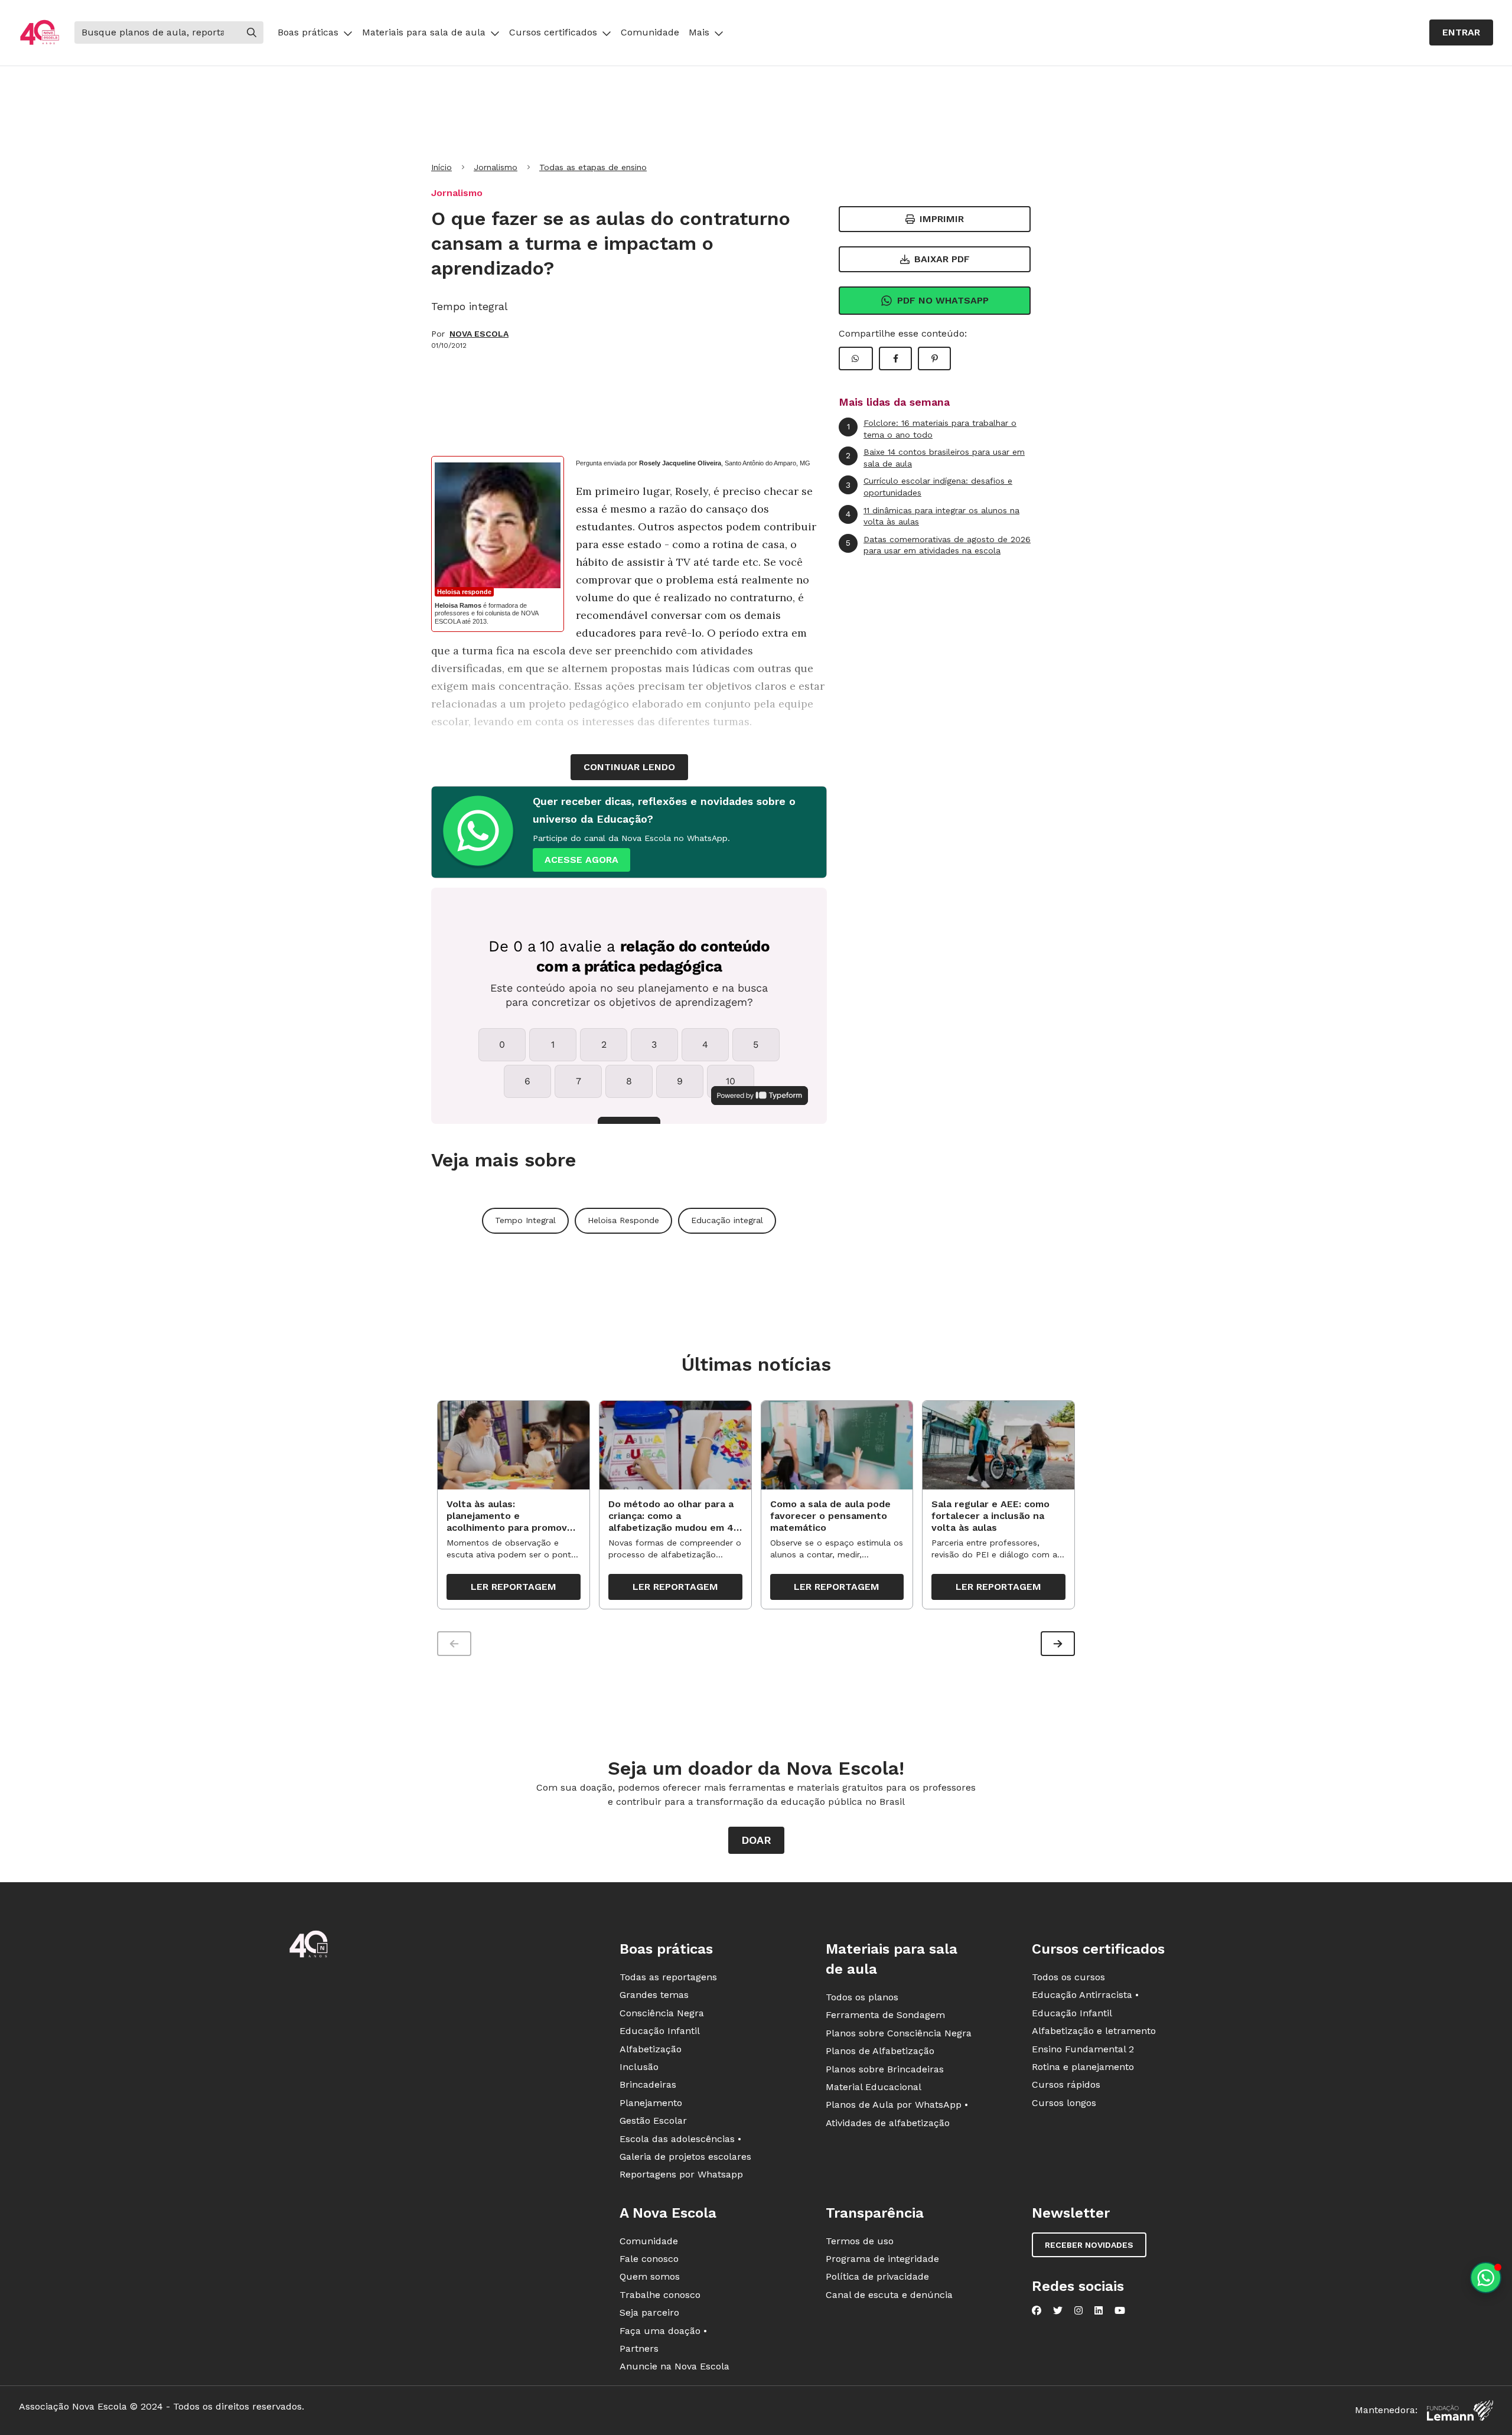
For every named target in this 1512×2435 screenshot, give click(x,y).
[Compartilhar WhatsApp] (856, 358)
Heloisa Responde (623, 1220)
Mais (699, 32)
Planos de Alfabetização (880, 2051)
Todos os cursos (1068, 1977)
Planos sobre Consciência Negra (899, 2033)
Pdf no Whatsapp (943, 300)
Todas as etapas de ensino (593, 167)
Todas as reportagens (668, 1977)
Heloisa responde (464, 592)
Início (441, 167)
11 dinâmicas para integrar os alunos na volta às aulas (933, 516)
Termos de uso (860, 2241)
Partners (639, 2348)
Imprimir (942, 219)
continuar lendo (629, 767)
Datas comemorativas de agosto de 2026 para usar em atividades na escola (938, 545)
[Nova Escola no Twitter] (1058, 2310)
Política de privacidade (877, 2276)
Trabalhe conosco (660, 2295)
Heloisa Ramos (458, 605)
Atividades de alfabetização (888, 2123)
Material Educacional (874, 2087)
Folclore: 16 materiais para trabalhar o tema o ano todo (932, 429)
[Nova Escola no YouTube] (1120, 2310)
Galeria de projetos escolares (685, 2157)
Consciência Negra (662, 2013)
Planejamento (651, 2103)
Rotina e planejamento (1083, 2067)
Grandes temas (654, 1995)
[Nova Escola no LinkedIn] (1099, 2310)
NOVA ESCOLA (479, 334)
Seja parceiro (649, 2312)
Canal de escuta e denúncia (889, 2295)
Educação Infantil (660, 2031)
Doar (756, 1840)
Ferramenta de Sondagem (885, 2015)
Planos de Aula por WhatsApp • (897, 2105)
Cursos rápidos (1066, 2084)
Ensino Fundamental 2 (1083, 2049)
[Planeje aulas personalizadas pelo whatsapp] (1486, 2278)
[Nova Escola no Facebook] (1037, 2310)
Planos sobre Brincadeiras (885, 2069)
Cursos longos (1064, 2103)
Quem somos (650, 2276)
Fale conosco (649, 2259)
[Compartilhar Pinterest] (934, 358)
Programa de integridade (882, 2259)
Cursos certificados (553, 32)
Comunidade (650, 32)
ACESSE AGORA (581, 860)
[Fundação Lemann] (1460, 2410)
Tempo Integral (525, 1220)
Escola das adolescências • (680, 2139)
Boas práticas (308, 32)
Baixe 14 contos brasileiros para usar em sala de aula (935, 458)
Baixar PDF (942, 259)
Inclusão (639, 2067)
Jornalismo (496, 167)
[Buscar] (252, 32)
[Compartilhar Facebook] (895, 358)
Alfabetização (651, 2049)
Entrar (1461, 32)
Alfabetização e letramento (1094, 2031)
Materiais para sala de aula (424, 32)
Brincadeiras (648, 2084)
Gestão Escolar (653, 2121)
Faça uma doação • (663, 2331)
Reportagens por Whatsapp (681, 2174)
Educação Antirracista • (1085, 1995)
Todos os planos (862, 1997)
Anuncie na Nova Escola (674, 2366)
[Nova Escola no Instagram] (1078, 2310)
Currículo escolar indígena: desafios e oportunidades (929, 487)
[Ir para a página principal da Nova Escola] (40, 33)
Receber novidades (1089, 2245)
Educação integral (727, 1220)
